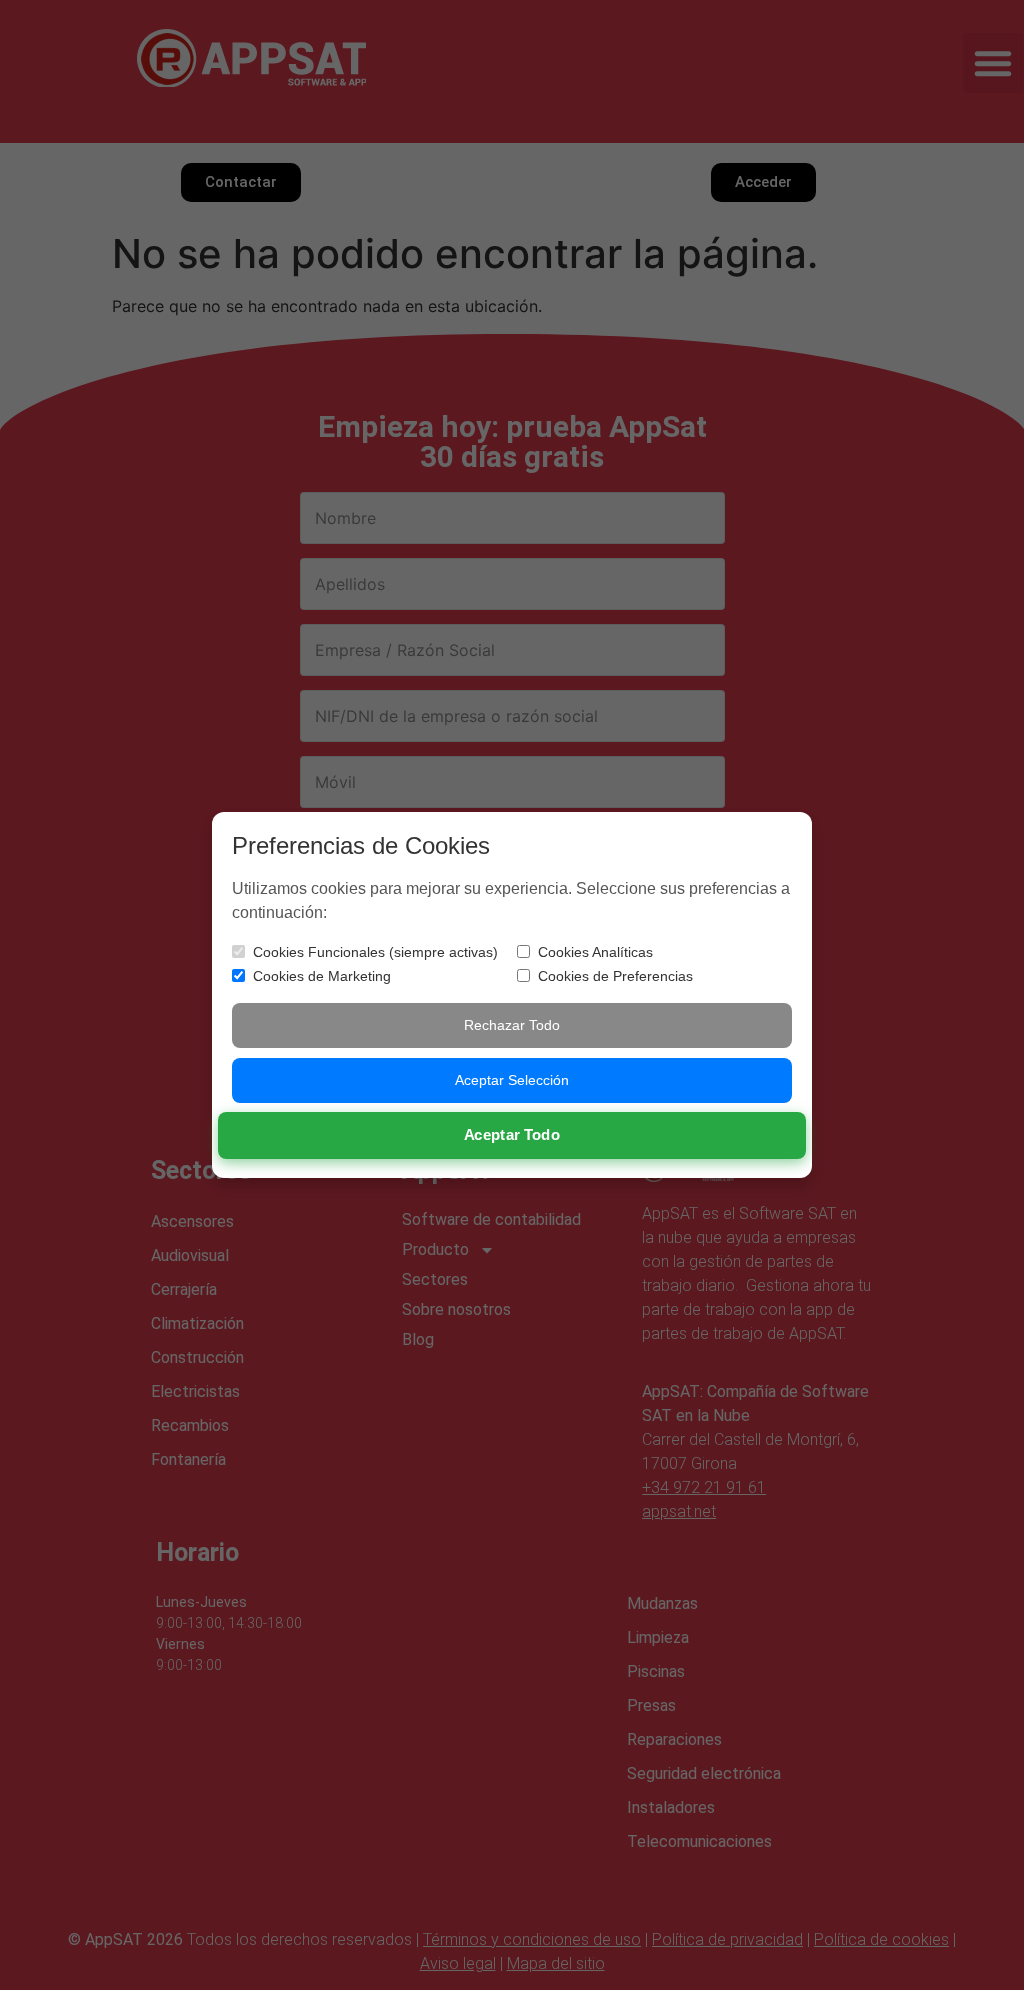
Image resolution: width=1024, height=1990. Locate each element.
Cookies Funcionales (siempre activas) (375, 952)
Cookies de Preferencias (615, 976)
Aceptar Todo (512, 1134)
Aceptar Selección (512, 1080)
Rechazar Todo (512, 1025)
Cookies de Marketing (322, 976)
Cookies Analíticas (595, 952)
